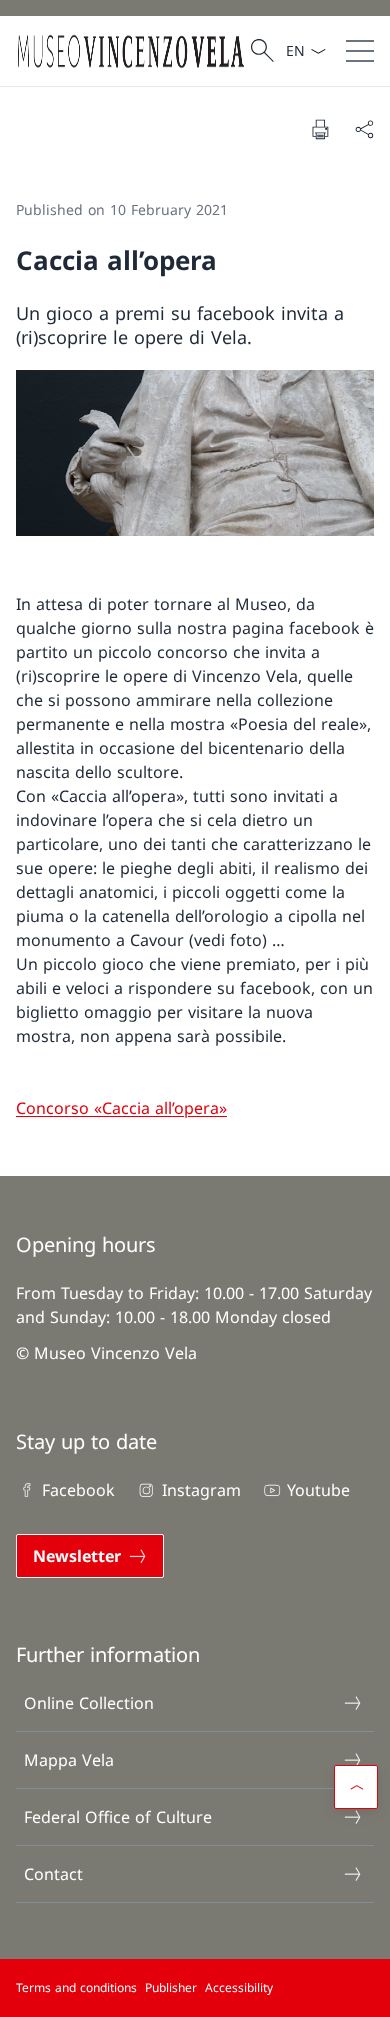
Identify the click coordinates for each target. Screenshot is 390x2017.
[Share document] (364, 129)
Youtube (318, 1490)
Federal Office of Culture (118, 1817)
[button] (356, 1787)
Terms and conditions (76, 1987)
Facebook (78, 1490)
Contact (53, 1874)
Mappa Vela (69, 1760)
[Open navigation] (360, 51)
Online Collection (89, 1703)
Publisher (171, 1987)
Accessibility (239, 1987)
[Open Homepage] (130, 51)
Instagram (201, 1490)
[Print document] (320, 129)
